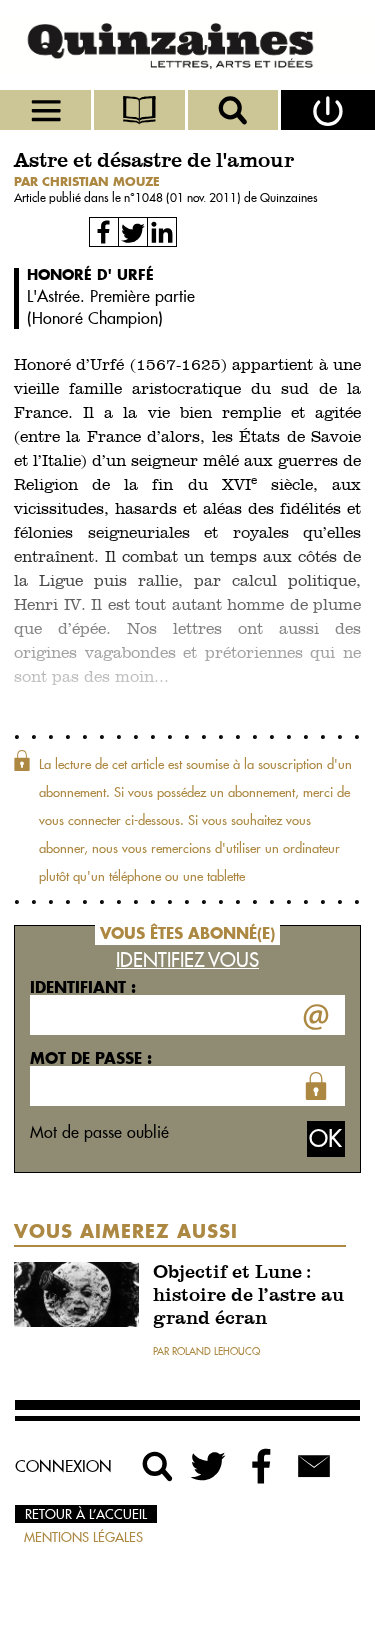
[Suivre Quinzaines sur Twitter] (210, 1466)
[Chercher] (235, 110)
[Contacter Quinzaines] (314, 1466)
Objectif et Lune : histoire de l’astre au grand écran (248, 1296)
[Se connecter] (328, 110)
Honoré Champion (95, 318)
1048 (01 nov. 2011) (189, 197)
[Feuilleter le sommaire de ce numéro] (141, 110)
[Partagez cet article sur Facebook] (104, 232)
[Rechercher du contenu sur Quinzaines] (158, 1466)
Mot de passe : (91, 1058)
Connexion (63, 1466)
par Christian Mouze (87, 181)
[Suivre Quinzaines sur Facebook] (262, 1466)
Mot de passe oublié (99, 1132)
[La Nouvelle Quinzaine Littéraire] (187, 45)
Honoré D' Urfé (90, 274)
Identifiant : (83, 987)
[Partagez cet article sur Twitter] (133, 232)
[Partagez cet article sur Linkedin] (162, 232)
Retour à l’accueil (86, 1514)
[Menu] (47, 110)
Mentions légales (83, 1537)
